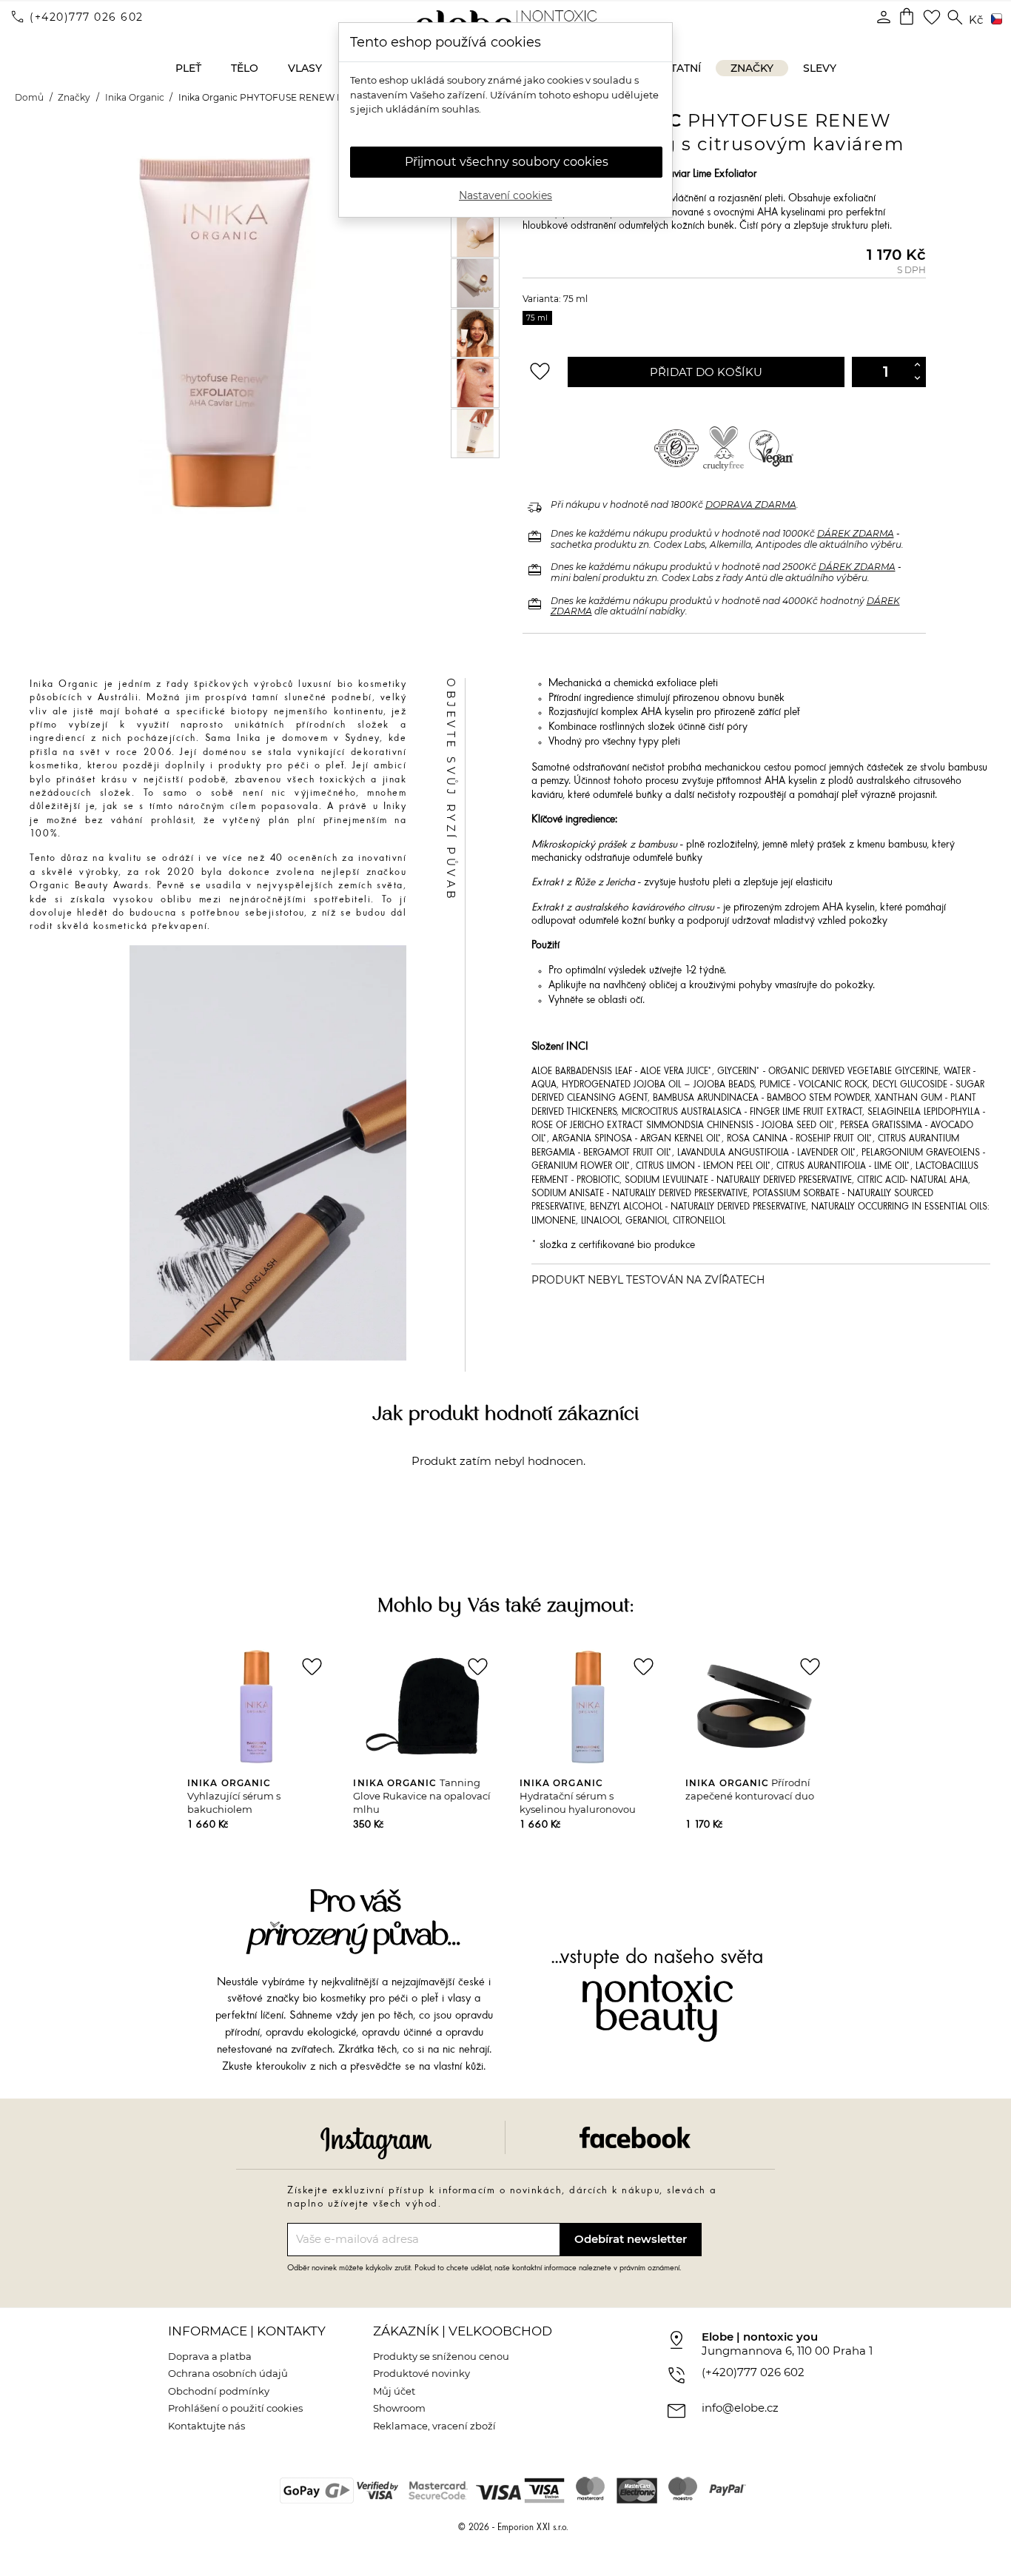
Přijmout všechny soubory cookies (507, 162)
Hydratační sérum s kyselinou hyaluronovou (578, 1796)
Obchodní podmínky (219, 2391)
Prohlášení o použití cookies (235, 2408)
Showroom (399, 2408)
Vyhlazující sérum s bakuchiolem (234, 1796)
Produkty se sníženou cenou (441, 2356)
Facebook (635, 2137)
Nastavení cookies (505, 195)
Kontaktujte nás (206, 2426)
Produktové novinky (421, 2373)
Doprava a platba (210, 2356)
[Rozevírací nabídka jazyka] (994, 20)
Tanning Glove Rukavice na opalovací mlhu (422, 1796)
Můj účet (394, 2391)
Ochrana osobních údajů (228, 2373)
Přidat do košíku (706, 372)
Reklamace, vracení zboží (434, 2426)
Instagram (376, 2143)
